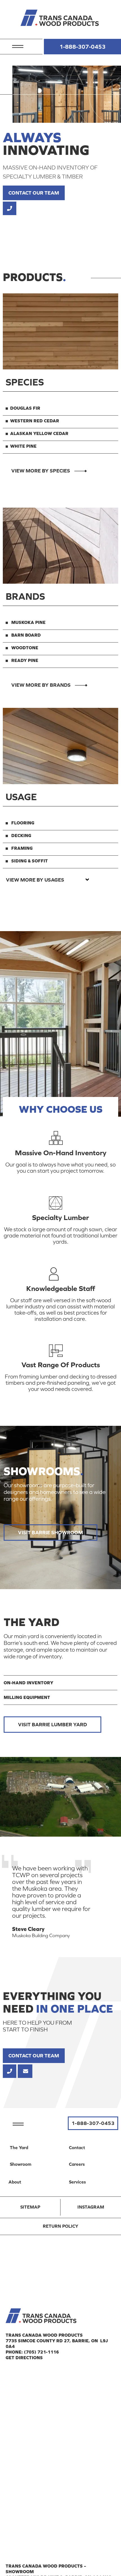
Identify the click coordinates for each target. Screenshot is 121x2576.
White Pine (23, 446)
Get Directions (24, 2358)
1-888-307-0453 (82, 47)
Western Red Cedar (35, 421)
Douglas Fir (25, 408)
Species (25, 382)
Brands (25, 596)
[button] (18, 44)
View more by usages (35, 880)
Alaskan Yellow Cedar (39, 433)
